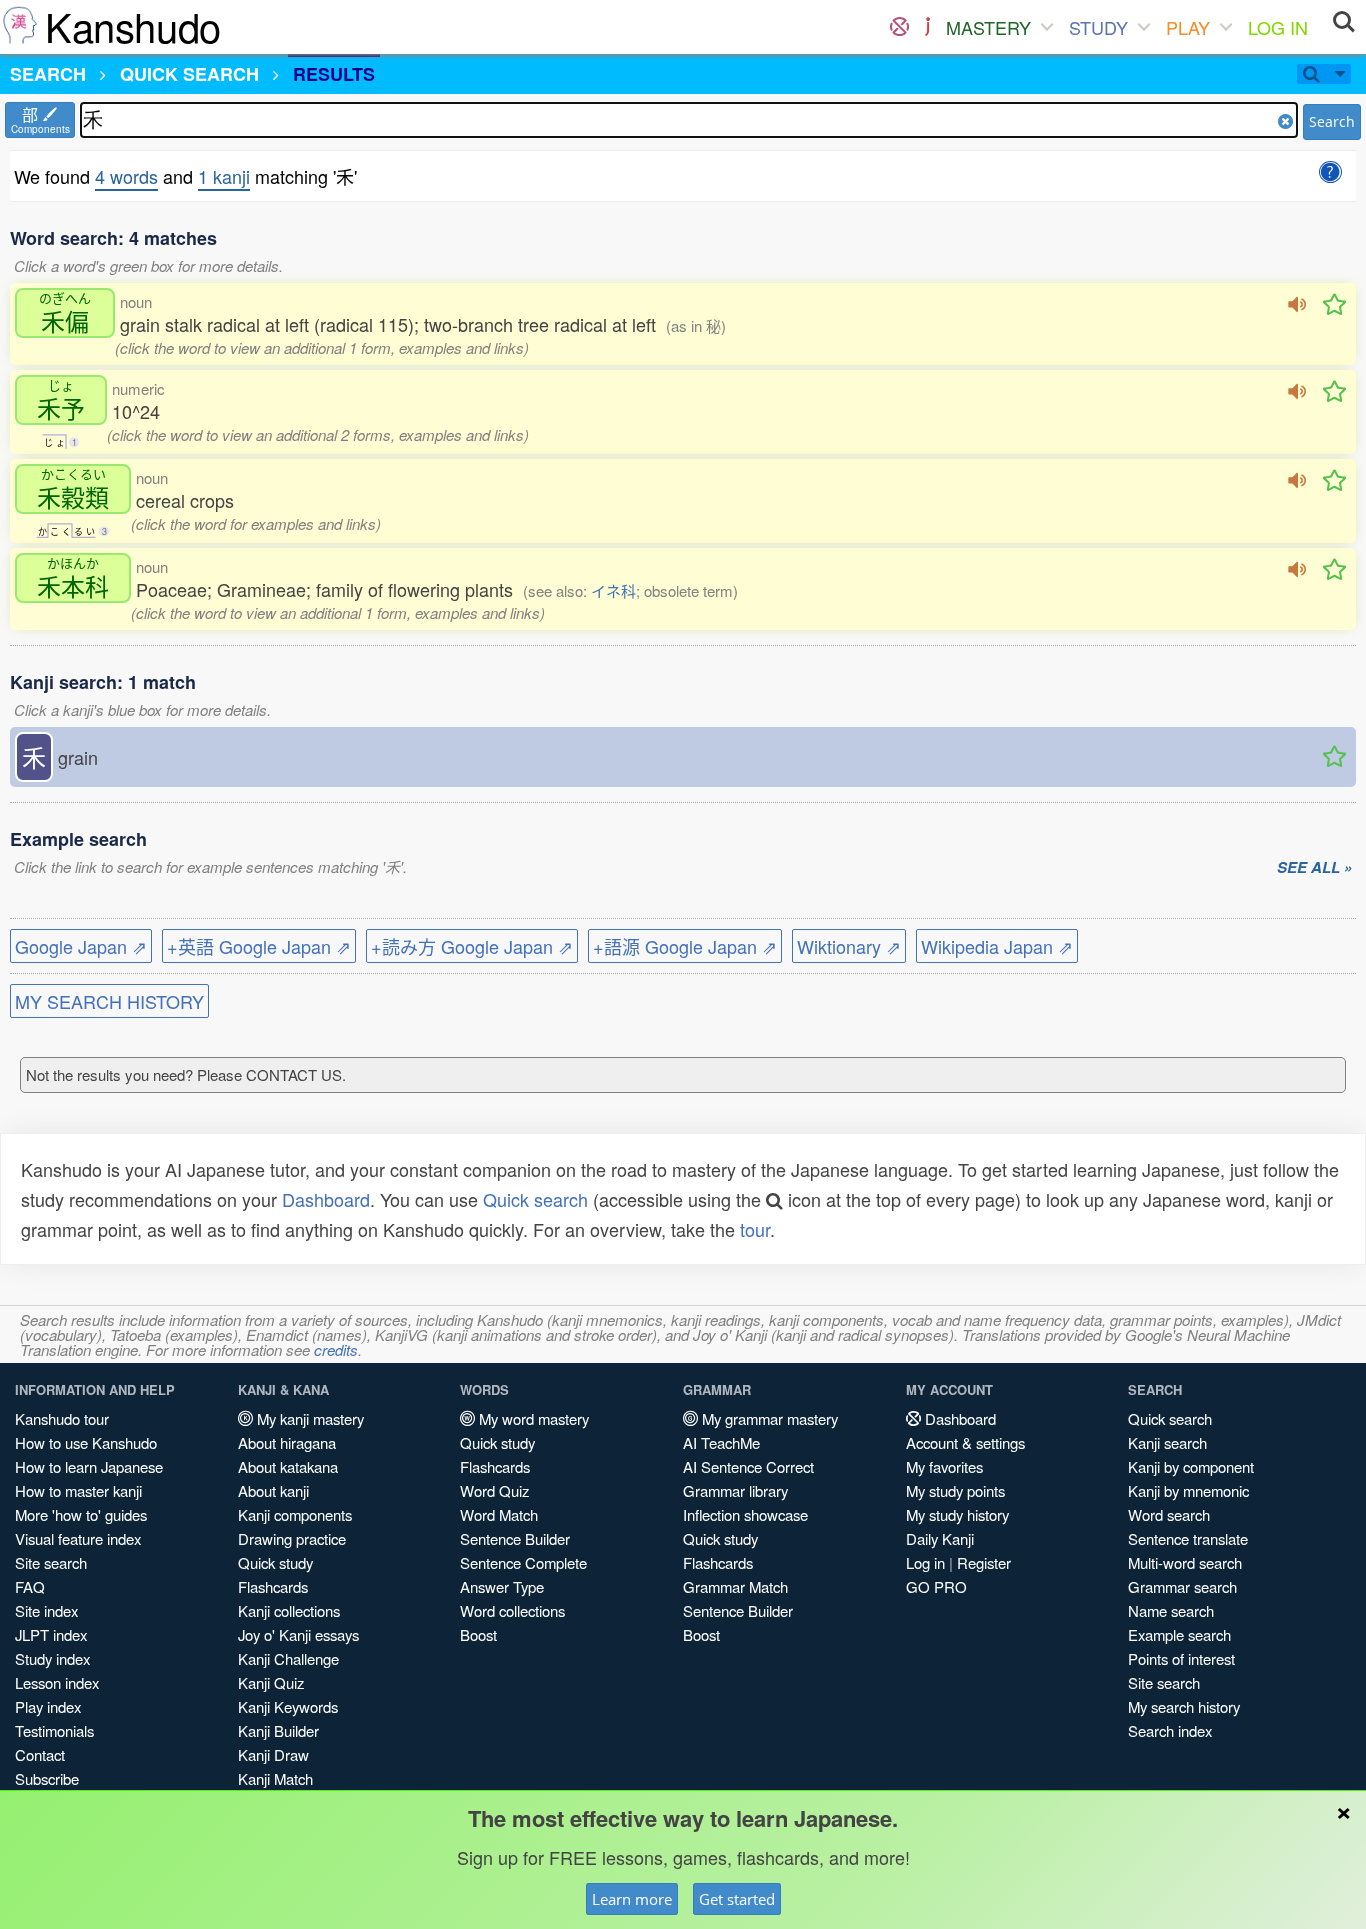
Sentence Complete (523, 1562)
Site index (46, 1610)
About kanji (273, 1490)
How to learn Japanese (89, 1466)
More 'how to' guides (81, 1514)
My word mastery (532, 1418)
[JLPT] (927, 27)
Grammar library (735, 1490)
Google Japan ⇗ (81, 946)
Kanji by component (1191, 1466)
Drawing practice (292, 1538)
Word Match (499, 1514)
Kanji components (295, 1514)
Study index (52, 1658)
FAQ (30, 1586)
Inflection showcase (745, 1514)
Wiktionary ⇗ (849, 946)
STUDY (1098, 27)
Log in (925, 1562)
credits (336, 1349)
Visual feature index (78, 1538)
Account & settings (965, 1442)
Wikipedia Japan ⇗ (997, 946)
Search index (1170, 1730)
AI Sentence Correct (748, 1466)
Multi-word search (1185, 1562)
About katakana (288, 1466)
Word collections (512, 1610)
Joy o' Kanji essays (298, 1634)
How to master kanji (78, 1490)
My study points (955, 1490)
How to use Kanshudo (86, 1442)
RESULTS (334, 74)
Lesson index (57, 1682)
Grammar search (1182, 1586)
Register (984, 1562)
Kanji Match (275, 1778)
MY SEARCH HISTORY (109, 1001)
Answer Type (502, 1586)
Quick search (535, 1199)
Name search (1171, 1610)
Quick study (275, 1562)
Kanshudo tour (62, 1418)
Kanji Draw (273, 1754)
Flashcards (273, 1586)
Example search (1179, 1634)
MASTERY (988, 27)
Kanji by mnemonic (1188, 1490)
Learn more (632, 1899)
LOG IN (1278, 27)
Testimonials (54, 1730)
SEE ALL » (1314, 868)
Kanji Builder (278, 1730)
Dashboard (326, 1199)
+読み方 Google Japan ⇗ (472, 946)
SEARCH (48, 74)
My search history (1184, 1706)
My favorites (944, 1466)
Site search (51, 1562)
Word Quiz (494, 1490)
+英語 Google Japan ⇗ (259, 946)
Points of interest (1181, 1658)
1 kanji (224, 176)
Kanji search (1167, 1442)
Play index (48, 1706)
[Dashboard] (899, 27)
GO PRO (936, 1586)
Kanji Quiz (271, 1682)
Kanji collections (289, 1610)
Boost (478, 1634)
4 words (126, 176)
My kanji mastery (308, 1418)
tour (755, 1229)
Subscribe (47, 1778)
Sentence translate (1188, 1538)
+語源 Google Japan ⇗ (685, 946)
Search (1332, 121)
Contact (40, 1754)
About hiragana (287, 1442)
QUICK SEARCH (189, 74)
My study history (957, 1514)
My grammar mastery (768, 1418)
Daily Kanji (940, 1538)
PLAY (1188, 27)
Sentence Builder (515, 1538)
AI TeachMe (721, 1442)
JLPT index (51, 1634)
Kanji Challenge (288, 1658)
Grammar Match (735, 1586)
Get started (737, 1899)
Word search (1169, 1514)
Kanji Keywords (288, 1706)
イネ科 (613, 590)
